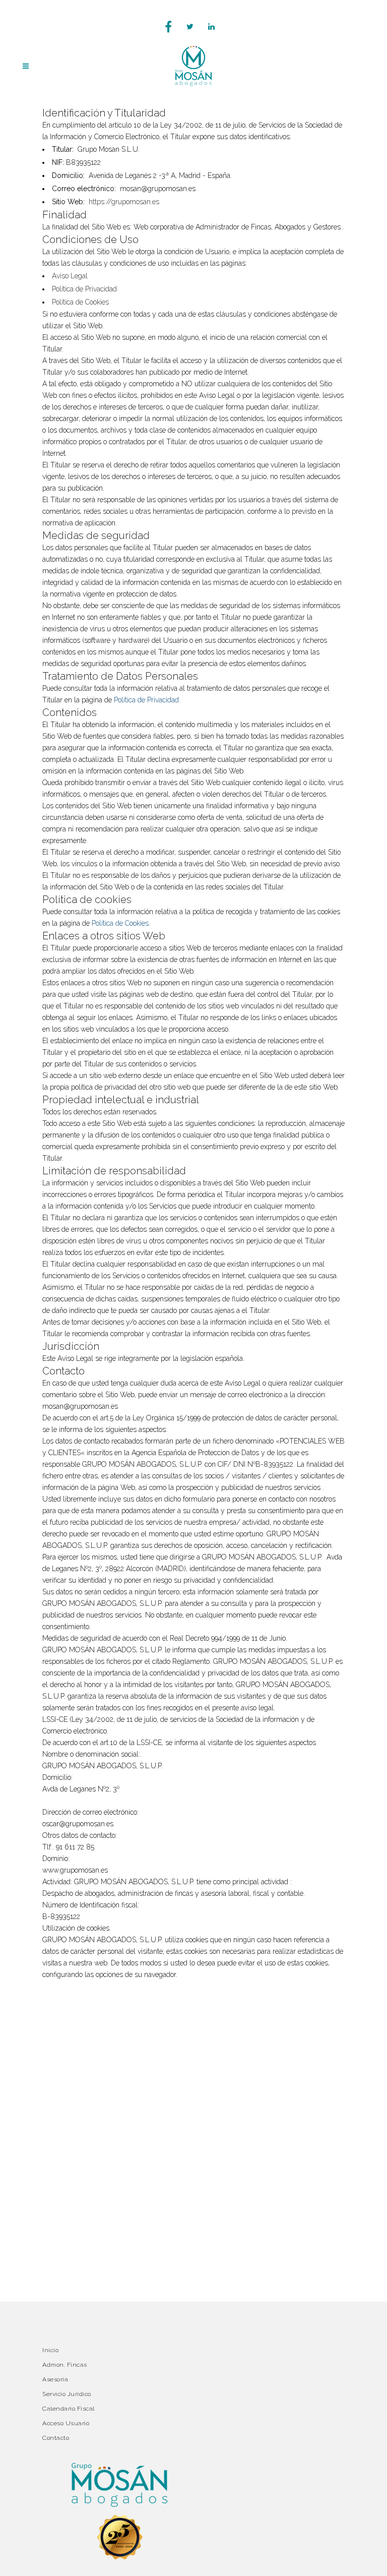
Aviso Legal (70, 276)
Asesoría (55, 2379)
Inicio (50, 2350)
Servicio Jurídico (67, 2394)
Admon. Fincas (65, 2365)
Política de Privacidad (84, 289)
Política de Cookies (80, 302)
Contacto (56, 2438)
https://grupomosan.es (124, 202)
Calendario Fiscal (69, 2409)
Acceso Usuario (66, 2423)
